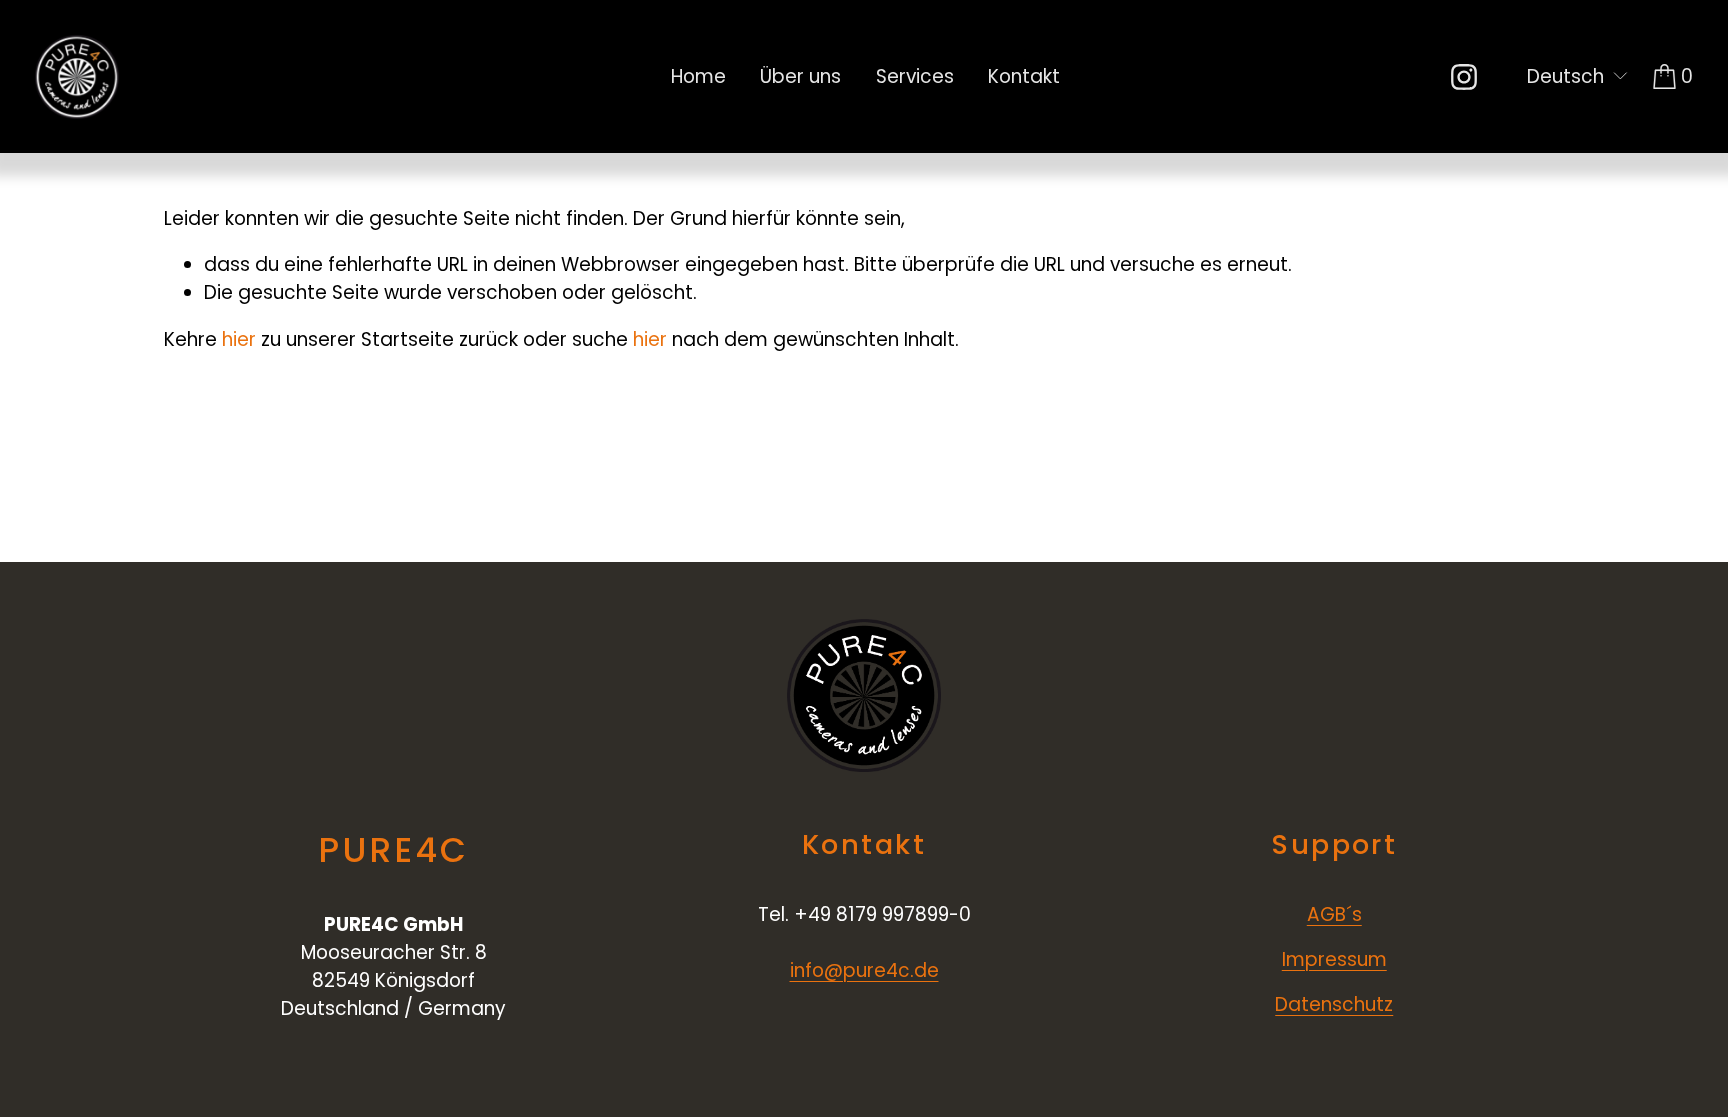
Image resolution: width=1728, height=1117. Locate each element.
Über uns (800, 76)
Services (915, 76)
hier (239, 339)
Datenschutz (1334, 1004)
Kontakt (1024, 76)
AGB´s (1334, 914)
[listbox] (1565, 77)
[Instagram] (1464, 77)
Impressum (1334, 959)
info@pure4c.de (864, 970)
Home (698, 76)
